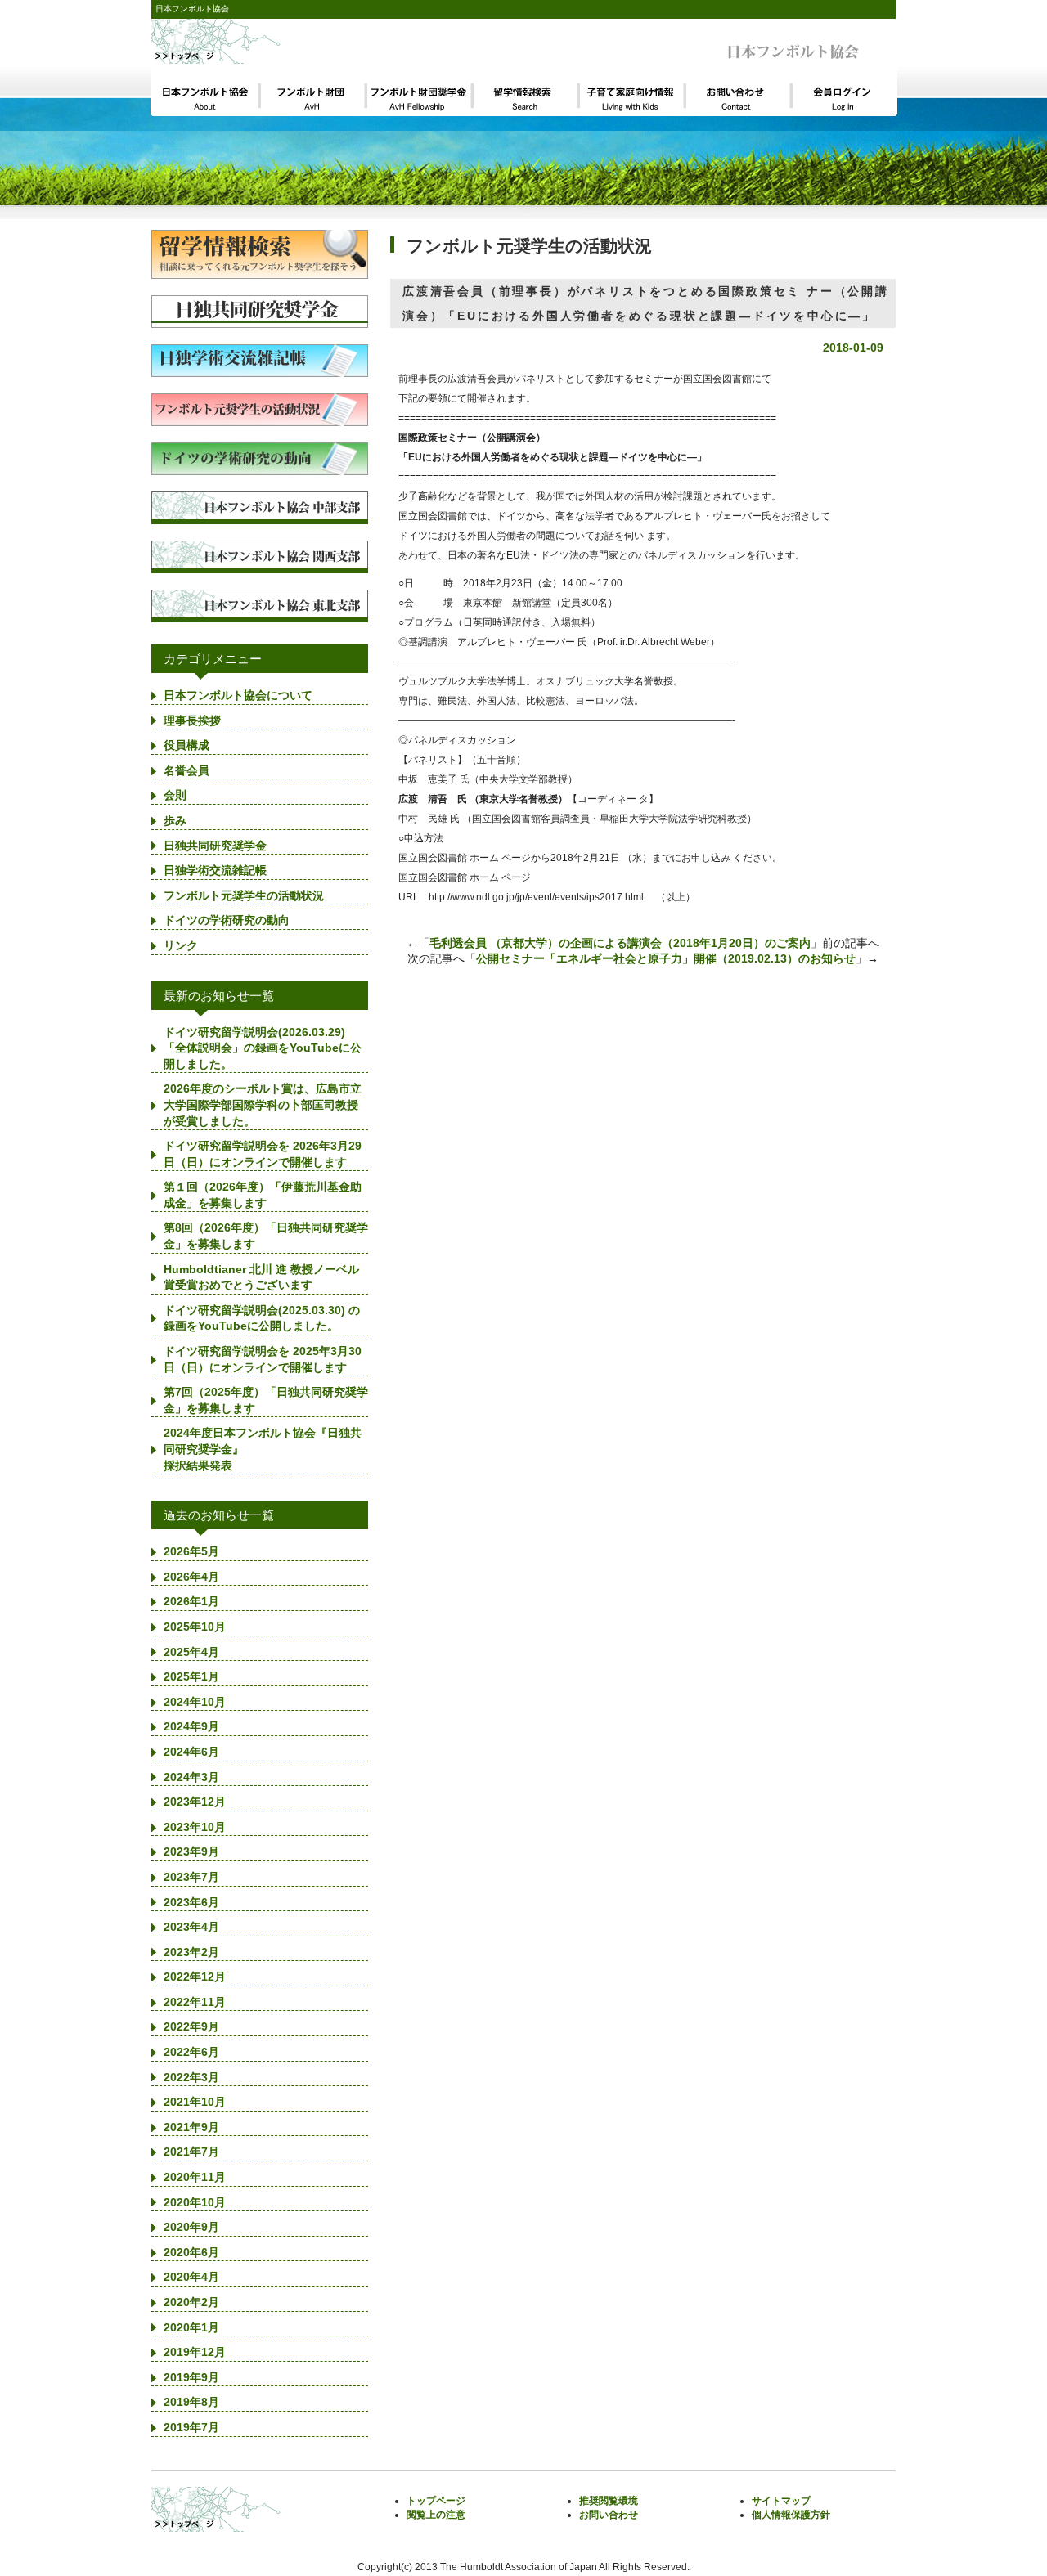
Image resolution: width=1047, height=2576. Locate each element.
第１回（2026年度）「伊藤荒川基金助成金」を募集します (263, 1195)
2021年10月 (195, 2102)
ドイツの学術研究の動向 (227, 920)
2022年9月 (191, 2026)
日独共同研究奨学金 (215, 846)
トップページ (436, 2501)
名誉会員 (186, 770)
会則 (175, 795)
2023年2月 (191, 1952)
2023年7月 (191, 1877)
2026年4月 (191, 1577)
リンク (181, 945)
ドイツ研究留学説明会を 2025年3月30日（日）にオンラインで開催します (263, 1359)
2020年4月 (191, 2277)
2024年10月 (195, 1702)
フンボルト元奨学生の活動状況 (244, 895)
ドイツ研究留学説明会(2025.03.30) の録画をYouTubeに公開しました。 (262, 1318)
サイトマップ (781, 2501)
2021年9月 (191, 2127)
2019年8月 (191, 2402)
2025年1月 (191, 1676)
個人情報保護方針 (791, 2515)
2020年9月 (191, 2227)
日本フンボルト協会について (238, 695)
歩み (175, 820)
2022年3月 (191, 2077)
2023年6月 (191, 1902)
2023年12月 (195, 1802)
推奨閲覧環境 (609, 2501)
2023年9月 (191, 1851)
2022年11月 (195, 2002)
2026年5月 (191, 1551)
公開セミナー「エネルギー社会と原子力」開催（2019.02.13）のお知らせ (666, 958)
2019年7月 (191, 2427)
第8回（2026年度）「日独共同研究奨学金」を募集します (266, 1236)
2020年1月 (191, 2327)
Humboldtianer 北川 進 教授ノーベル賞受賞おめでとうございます (261, 1277)
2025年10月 (195, 1627)
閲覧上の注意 (436, 2515)
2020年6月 (191, 2252)
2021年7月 (191, 2152)
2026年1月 (191, 1601)
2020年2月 (191, 2302)
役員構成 (186, 745)
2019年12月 (195, 2352)
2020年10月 (195, 2202)
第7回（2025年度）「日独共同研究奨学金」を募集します (266, 1400)
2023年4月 (191, 1927)
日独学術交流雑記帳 (215, 870)
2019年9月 (191, 2377)
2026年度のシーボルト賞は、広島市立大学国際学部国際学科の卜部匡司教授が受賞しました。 (263, 1104)
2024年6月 (191, 1752)
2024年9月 (191, 1726)
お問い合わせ (609, 2515)
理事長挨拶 (192, 720)
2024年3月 (191, 1777)
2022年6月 (191, 2052)
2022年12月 (195, 1977)
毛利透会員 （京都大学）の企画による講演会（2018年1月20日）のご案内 (620, 943)
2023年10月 (195, 1827)
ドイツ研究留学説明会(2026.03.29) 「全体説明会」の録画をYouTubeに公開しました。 (263, 1048)
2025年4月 (191, 1652)
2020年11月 (195, 2177)
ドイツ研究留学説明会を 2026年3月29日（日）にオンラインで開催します (263, 1154)
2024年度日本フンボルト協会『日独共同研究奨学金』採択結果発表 (263, 1449)
